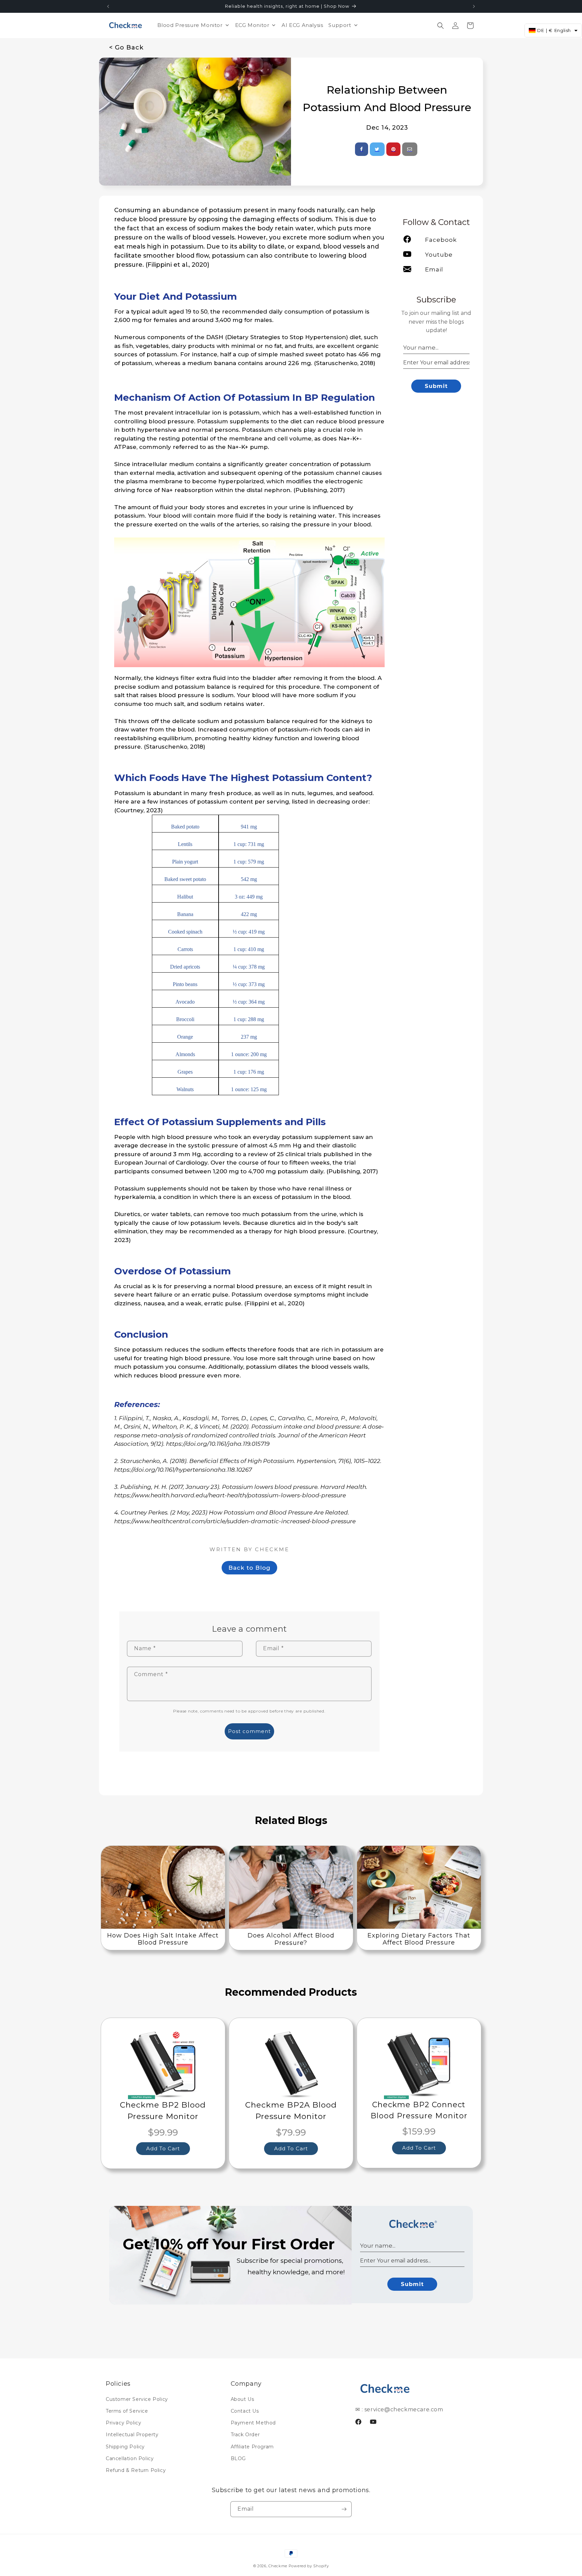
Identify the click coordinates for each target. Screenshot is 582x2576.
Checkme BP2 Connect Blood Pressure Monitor (419, 2110)
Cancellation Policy (130, 2458)
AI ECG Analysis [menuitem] (302, 25)
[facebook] (362, 149)
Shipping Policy (125, 2447)
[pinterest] (394, 149)
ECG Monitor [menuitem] (252, 25)
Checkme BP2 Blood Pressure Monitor (163, 2111)
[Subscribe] (344, 2509)
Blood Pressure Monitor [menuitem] (190, 25)
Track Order (245, 2435)
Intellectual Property (132, 2435)
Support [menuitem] (340, 25)
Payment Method (253, 2423)
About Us (243, 2399)
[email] (410, 149)
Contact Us (245, 2411)
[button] (441, 26)
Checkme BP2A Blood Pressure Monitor (291, 2111)
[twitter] (377, 149)
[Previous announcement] (108, 6)
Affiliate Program (252, 2447)
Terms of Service (127, 2411)
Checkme (278, 2566)
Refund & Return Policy (136, 2470)
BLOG (238, 2458)
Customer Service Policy (137, 2399)
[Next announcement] (474, 6)
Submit (436, 386)
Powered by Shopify (309, 2566)
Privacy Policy (123, 2423)
